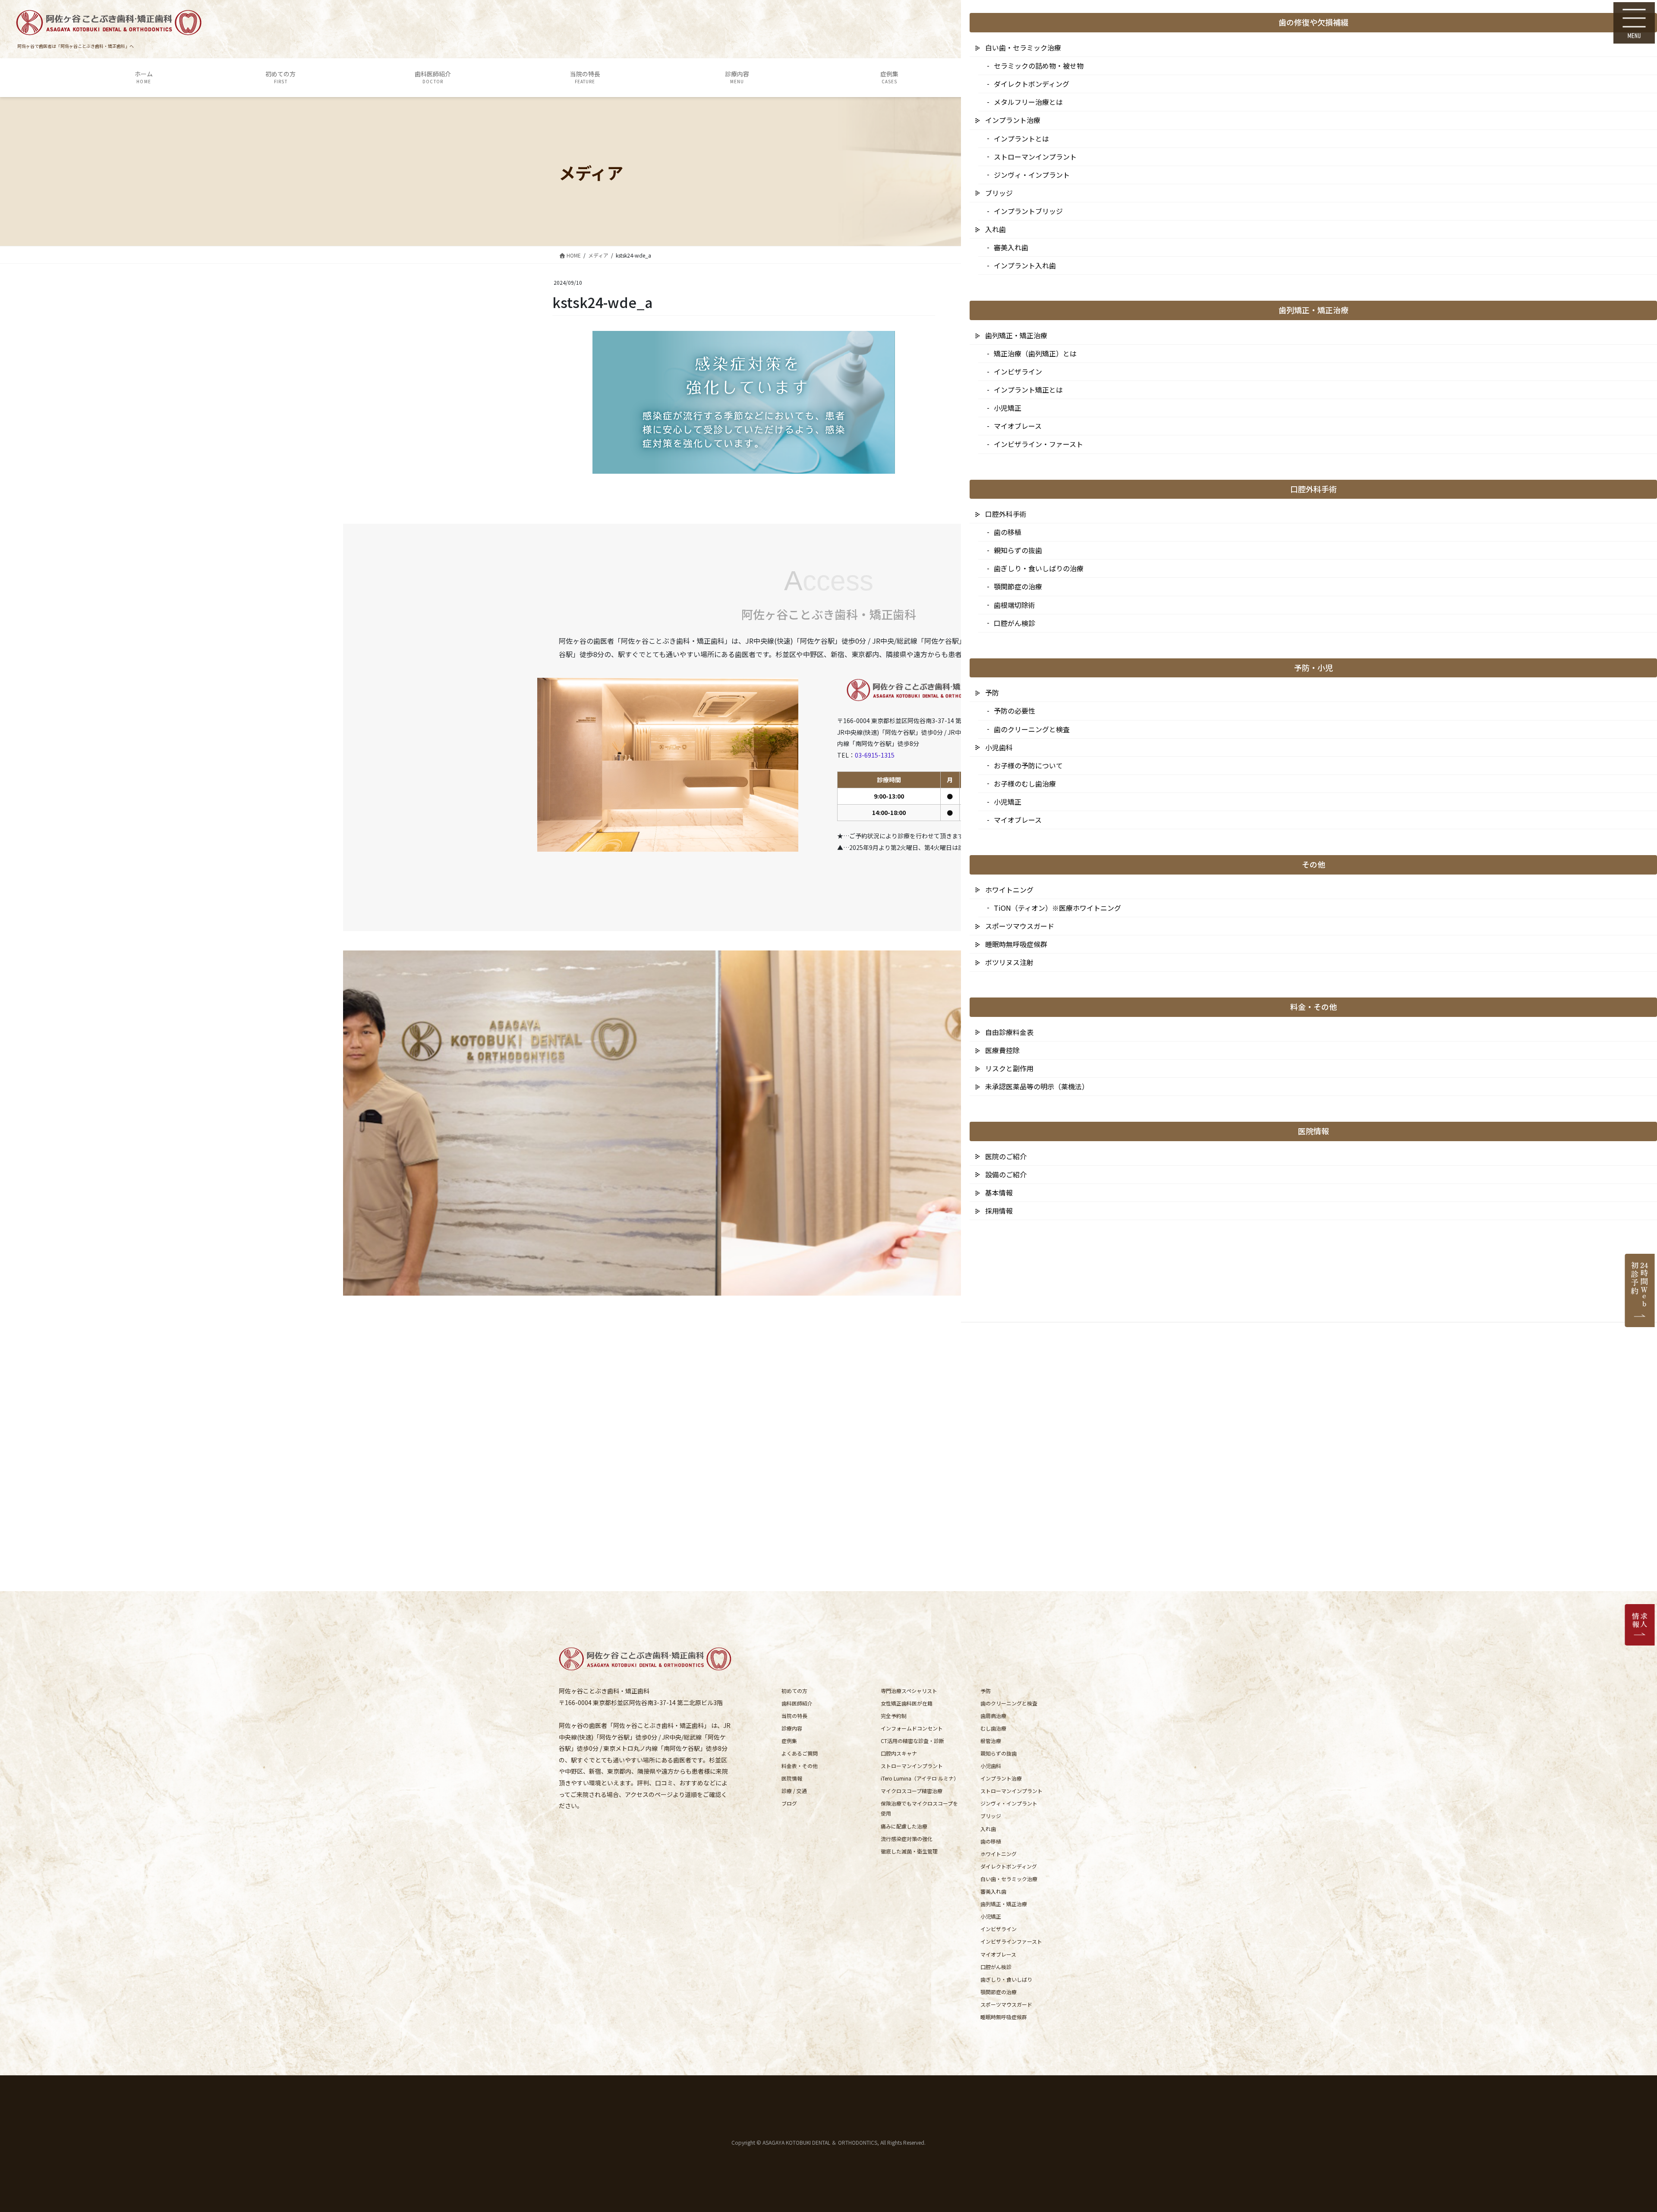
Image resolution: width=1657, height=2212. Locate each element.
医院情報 (792, 1778)
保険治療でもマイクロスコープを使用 (919, 1808)
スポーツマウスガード (1006, 2004)
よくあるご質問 (800, 1753)
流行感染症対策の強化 (907, 1839)
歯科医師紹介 (797, 1703)
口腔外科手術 (1006, 514)
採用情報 (999, 1211)
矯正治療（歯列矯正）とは (1035, 353)
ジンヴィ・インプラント (1009, 1803)
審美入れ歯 (993, 1891)
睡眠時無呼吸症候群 (1004, 2017)
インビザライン (999, 1929)
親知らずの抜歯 (999, 1753)
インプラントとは (1021, 138)
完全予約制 (894, 1716)
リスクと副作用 (1009, 1068)
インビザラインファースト (1011, 1941)
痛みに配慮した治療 (904, 1826)
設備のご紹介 (1006, 1174)
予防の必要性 (1014, 711)
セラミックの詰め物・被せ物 (1039, 66)
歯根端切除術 (1014, 605)
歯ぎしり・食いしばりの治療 (1039, 568)
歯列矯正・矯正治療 (1004, 1904)
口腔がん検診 (996, 1967)
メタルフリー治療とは (1028, 102)
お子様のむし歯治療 (1025, 783)
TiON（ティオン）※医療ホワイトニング (1057, 908)
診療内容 (792, 1728)
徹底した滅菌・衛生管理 (909, 1851)
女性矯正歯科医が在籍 (907, 1703)
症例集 (789, 1741)
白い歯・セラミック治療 (1009, 1879)
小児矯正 (991, 1916)
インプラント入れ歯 (1025, 265)
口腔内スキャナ (899, 1753)
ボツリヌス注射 (1009, 962)
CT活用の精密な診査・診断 (912, 1741)
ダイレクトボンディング (1009, 1866)
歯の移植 (991, 1841)
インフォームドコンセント (912, 1728)
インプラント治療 (1001, 1778)
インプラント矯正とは (1028, 390)
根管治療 (991, 1741)
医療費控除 (1002, 1050)
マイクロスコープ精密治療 (912, 1791)
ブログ (789, 1803)
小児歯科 (991, 1766)
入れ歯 (988, 1829)
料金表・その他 (800, 1766)
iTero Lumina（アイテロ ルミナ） (920, 1778)
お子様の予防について (1028, 765)
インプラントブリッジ (1028, 211)
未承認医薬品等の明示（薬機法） (1037, 1086)
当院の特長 (794, 1716)
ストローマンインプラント (912, 1766)
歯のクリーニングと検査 (1009, 1703)
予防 (986, 1691)
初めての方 (794, 1691)
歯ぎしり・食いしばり (1006, 1979)
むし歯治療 (993, 1728)
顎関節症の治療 (999, 1992)
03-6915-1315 (875, 755)
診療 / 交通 (794, 1791)
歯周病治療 (993, 1716)
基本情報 (999, 1193)
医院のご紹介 (1006, 1156)
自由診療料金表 (1009, 1032)
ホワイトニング (999, 1854)
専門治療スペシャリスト (909, 1691)
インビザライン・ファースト (1038, 444)
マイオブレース (998, 1954)
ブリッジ (991, 1816)
